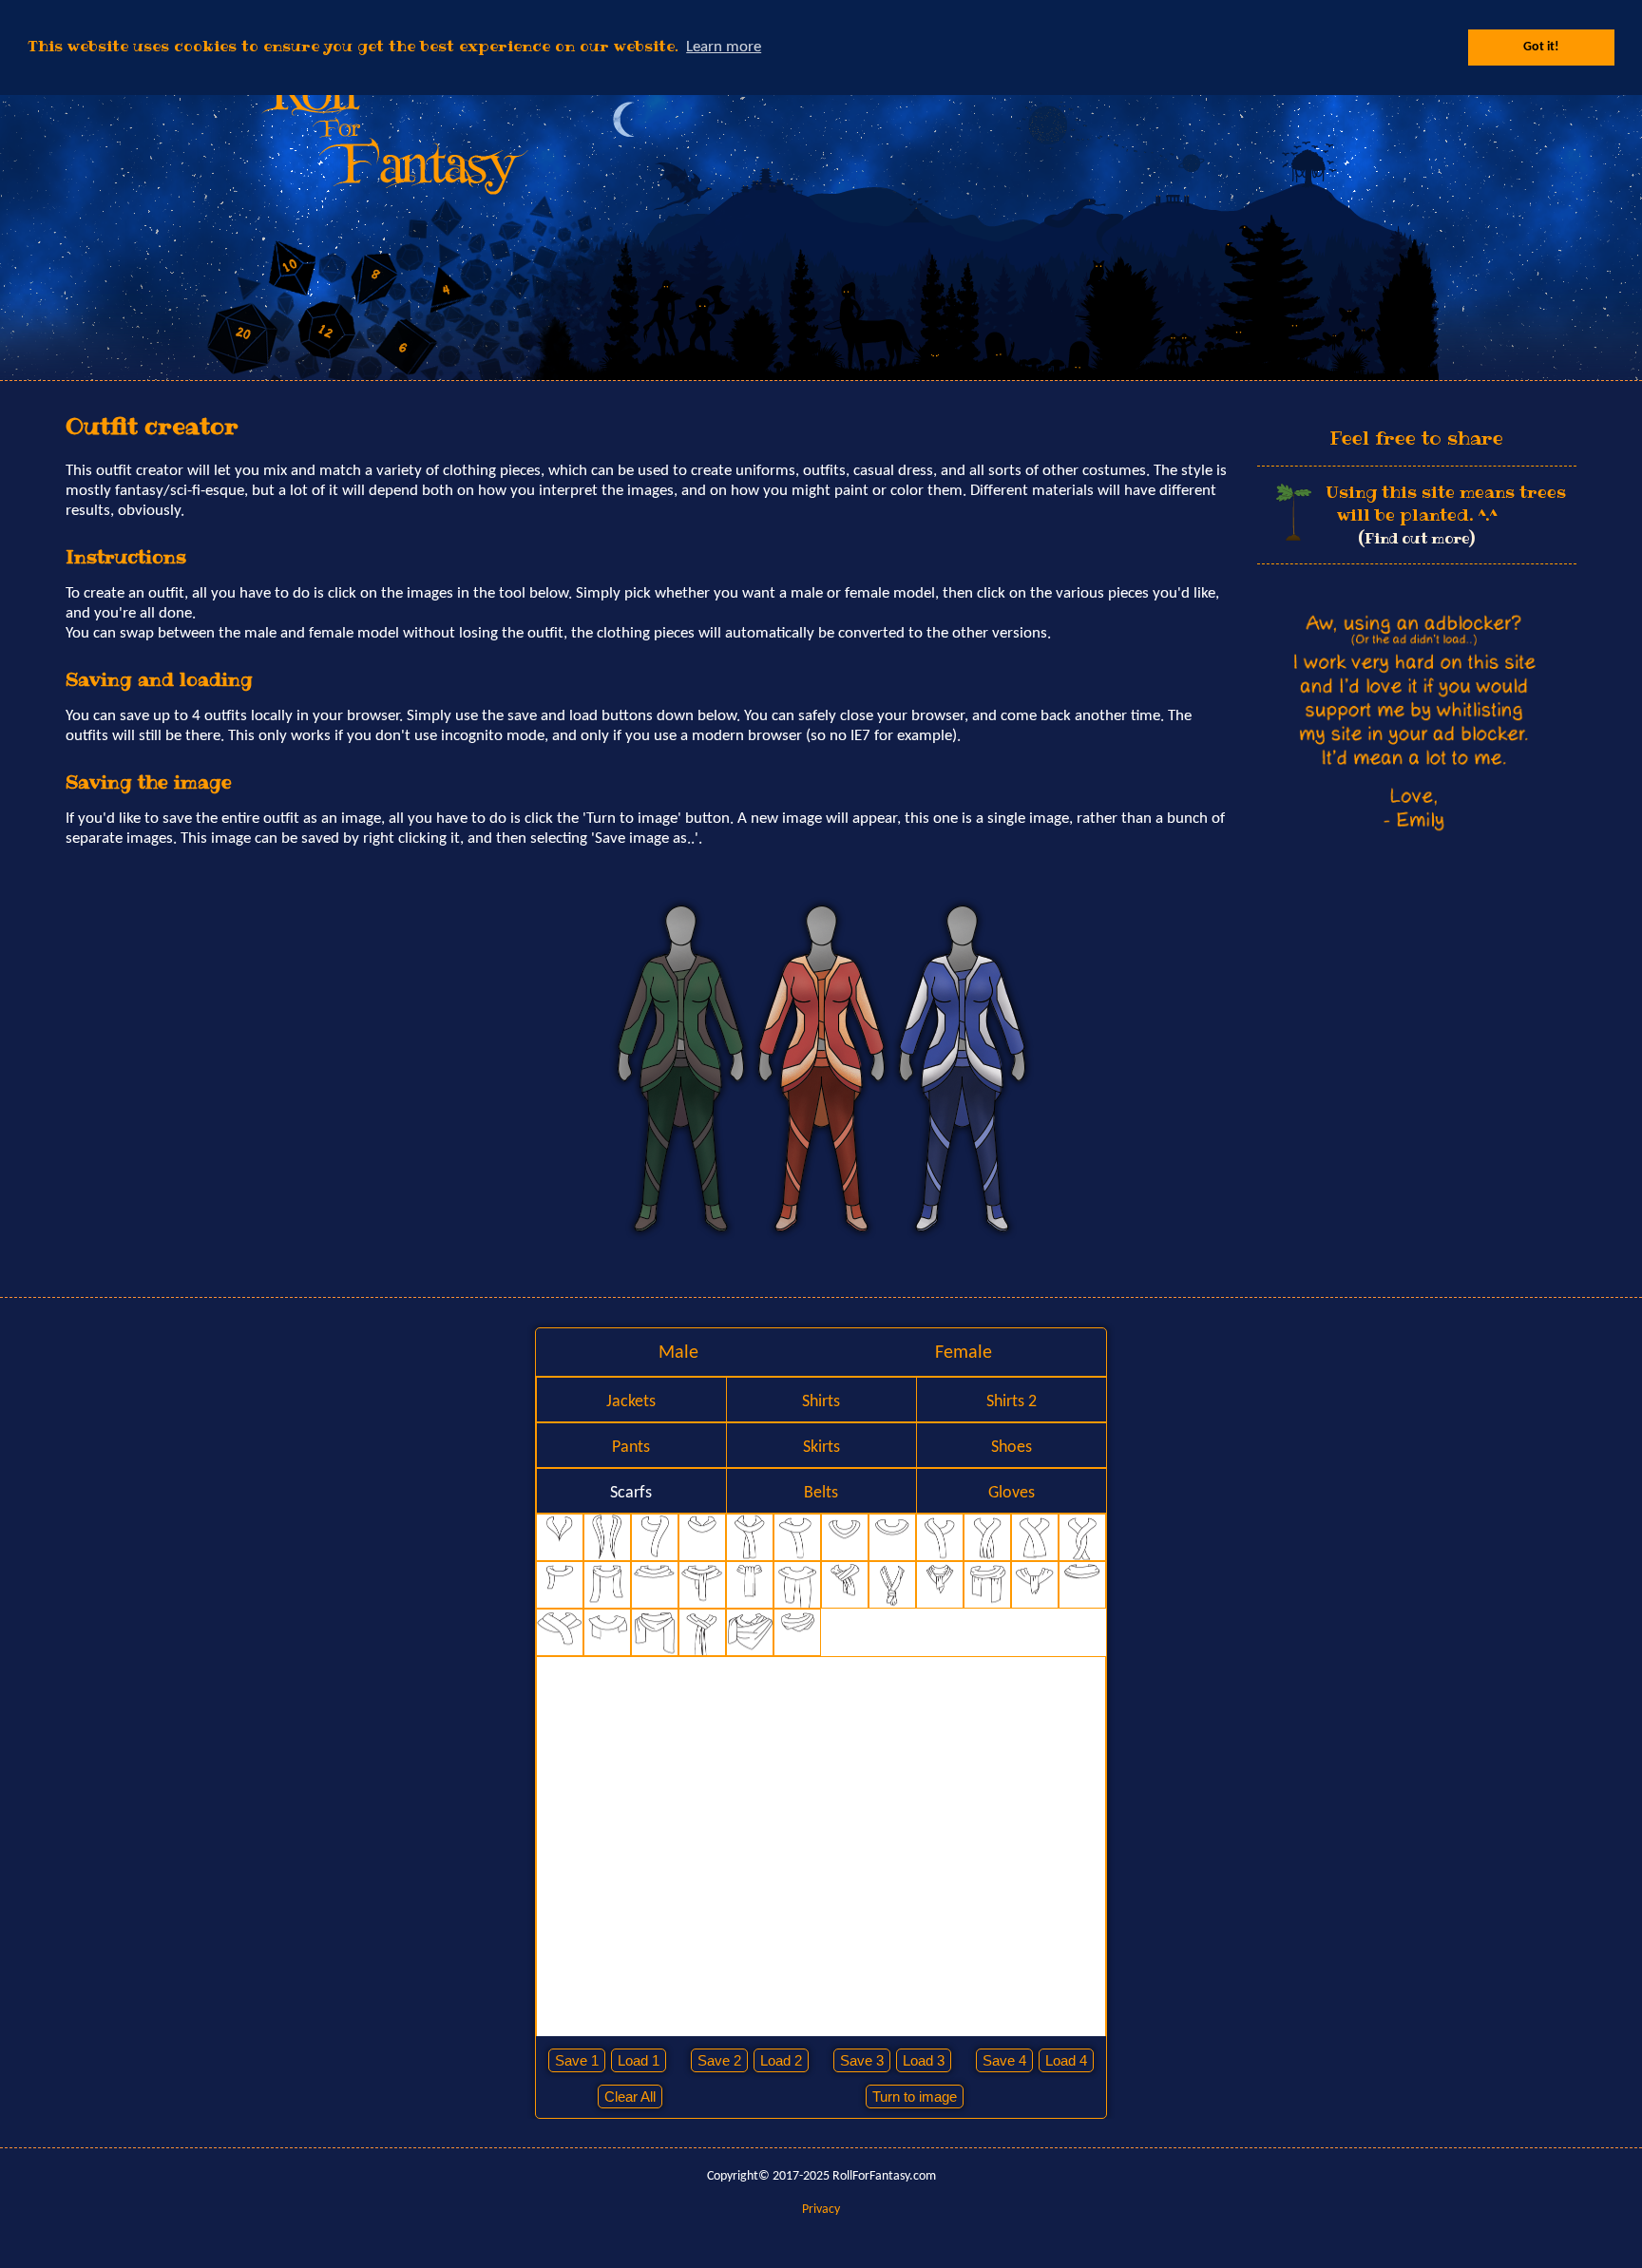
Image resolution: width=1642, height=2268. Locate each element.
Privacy (821, 2210)
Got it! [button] (1541, 47)
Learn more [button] (724, 47)
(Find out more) (1416, 538)
